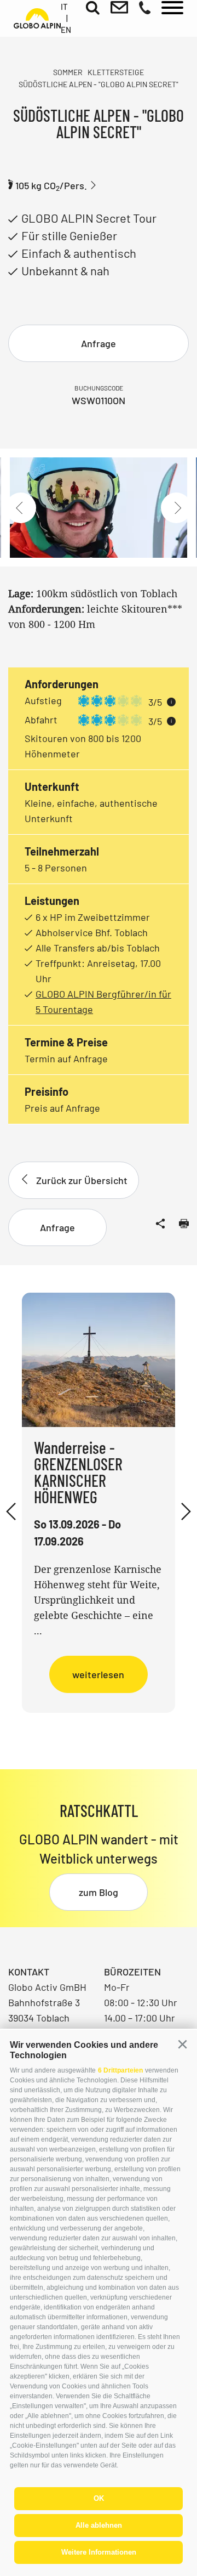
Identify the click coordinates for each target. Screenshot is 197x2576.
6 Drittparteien (120, 2070)
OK (99, 2498)
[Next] (176, 508)
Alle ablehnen (99, 2525)
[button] (182, 2045)
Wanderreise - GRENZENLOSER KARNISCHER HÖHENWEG (78, 1472)
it (64, 7)
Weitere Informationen (99, 2552)
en (66, 30)
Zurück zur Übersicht (82, 1180)
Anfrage (99, 343)
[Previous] (21, 508)
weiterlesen (98, 1674)
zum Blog (99, 1892)
